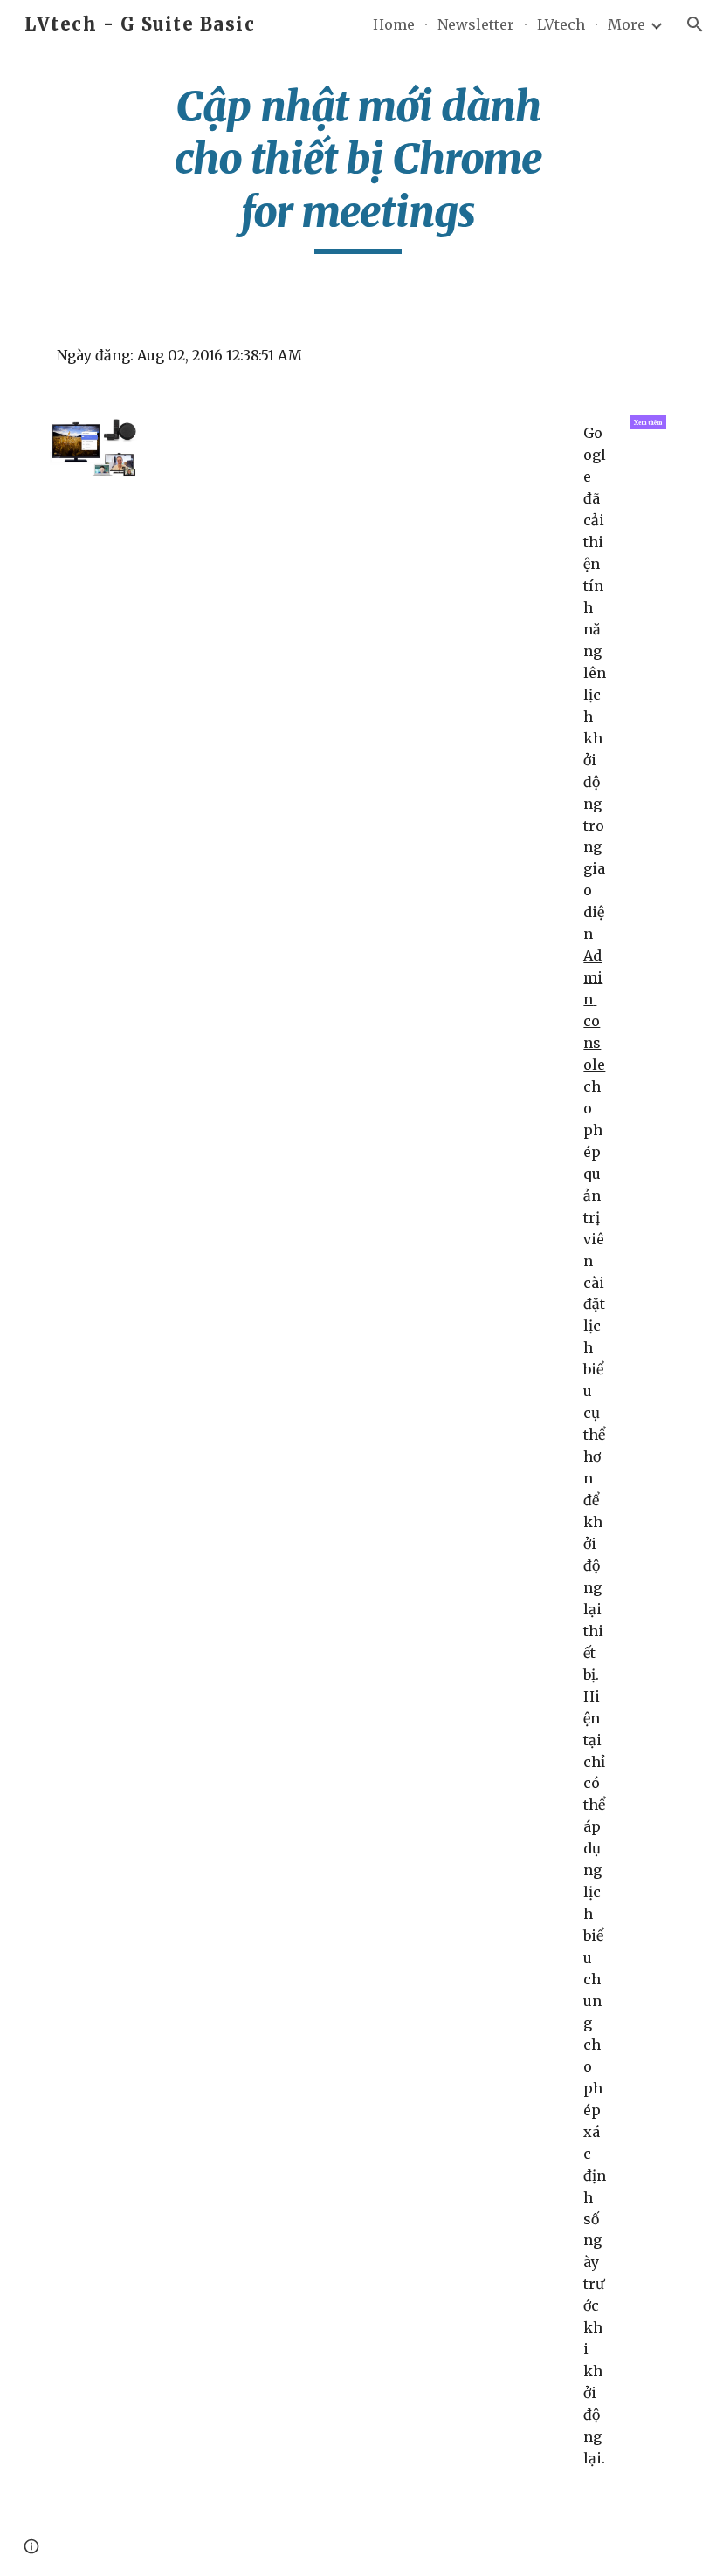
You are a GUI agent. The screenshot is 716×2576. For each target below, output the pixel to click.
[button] (695, 24)
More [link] (626, 24)
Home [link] (394, 24)
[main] (358, 167)
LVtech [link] (561, 24)
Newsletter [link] (476, 24)
